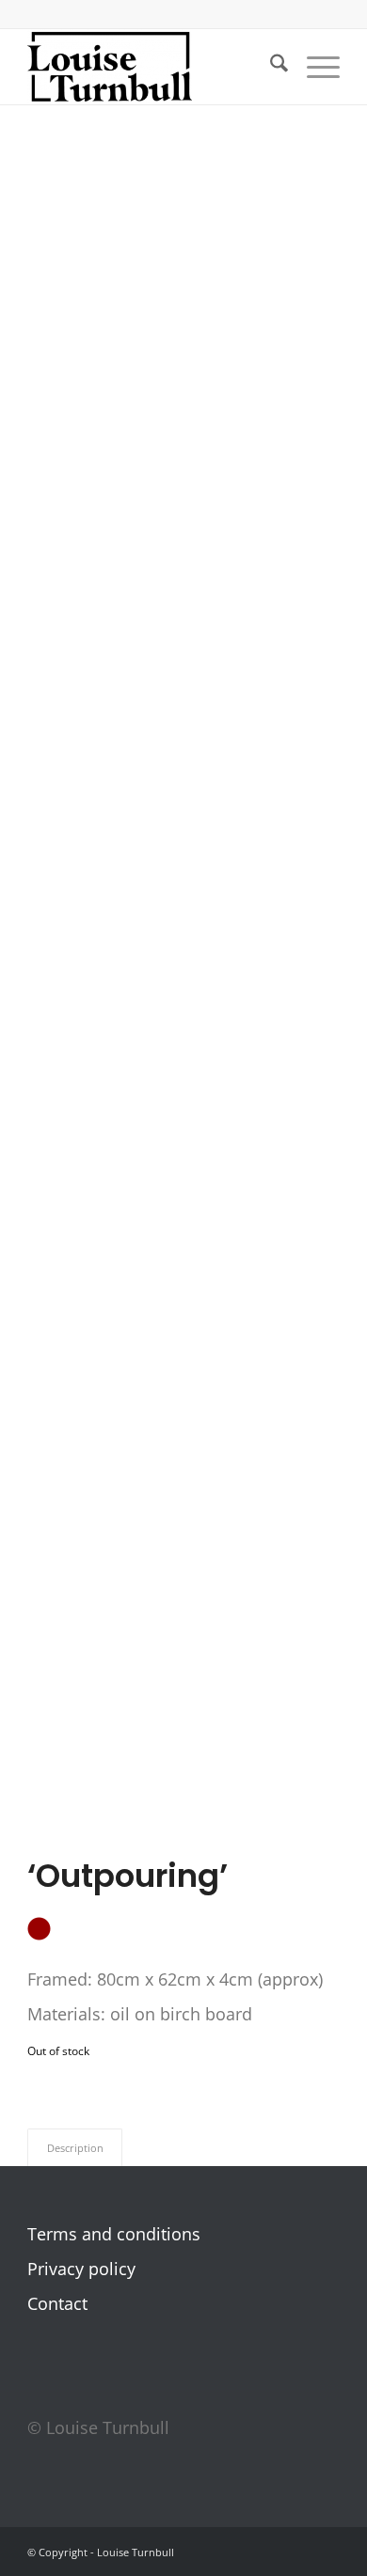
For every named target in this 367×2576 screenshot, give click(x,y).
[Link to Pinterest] (297, 2556)
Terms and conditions (114, 2234)
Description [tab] (75, 2148)
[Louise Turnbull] (152, 67)
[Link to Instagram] (269, 2556)
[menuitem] (270, 67)
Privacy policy (81, 2269)
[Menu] (314, 67)
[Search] (270, 67)
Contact (57, 2303)
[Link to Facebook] (241, 2556)
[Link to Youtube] (326, 2556)
